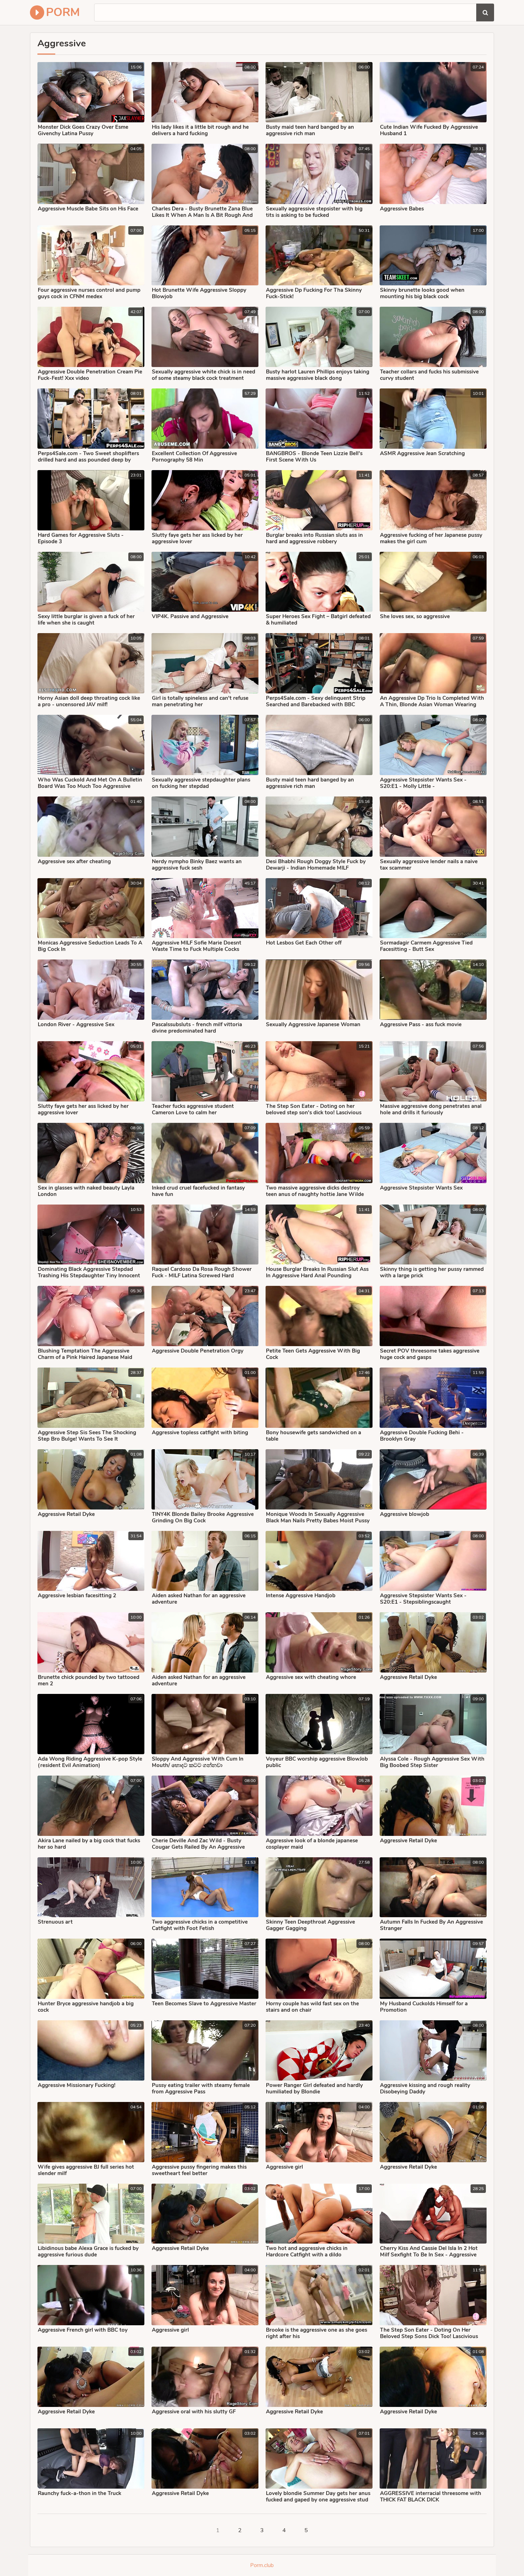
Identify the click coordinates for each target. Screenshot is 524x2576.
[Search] (485, 12)
